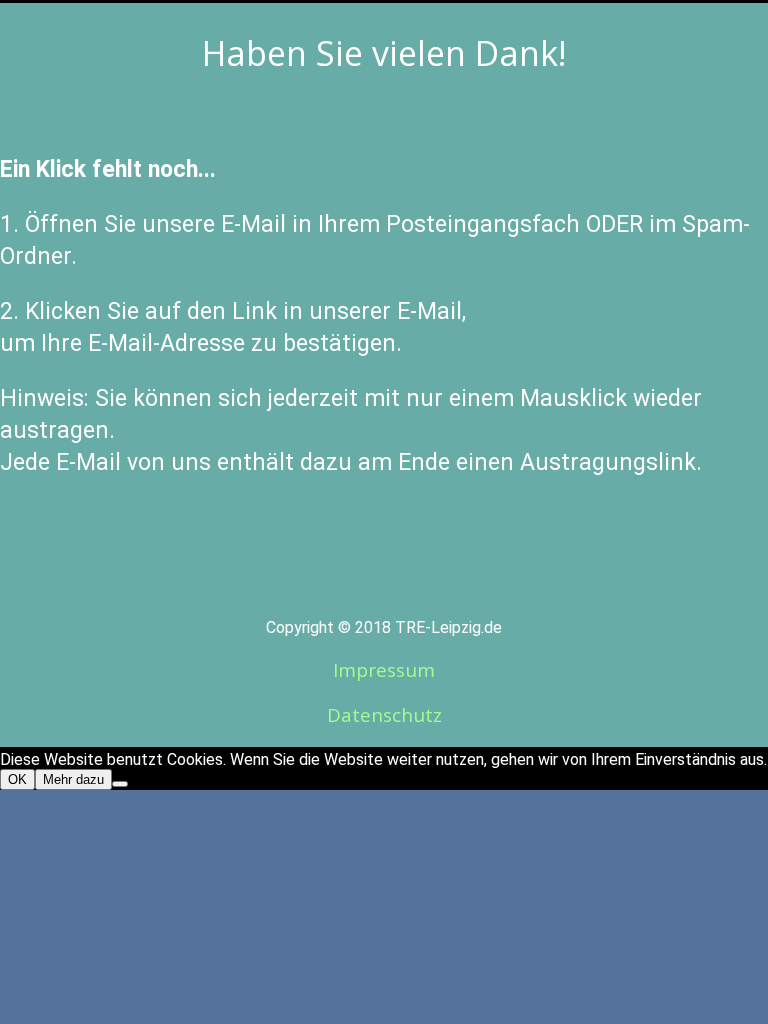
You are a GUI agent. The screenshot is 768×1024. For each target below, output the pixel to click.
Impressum (384, 670)
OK (17, 779)
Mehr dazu (73, 779)
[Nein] (120, 784)
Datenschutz (384, 715)
